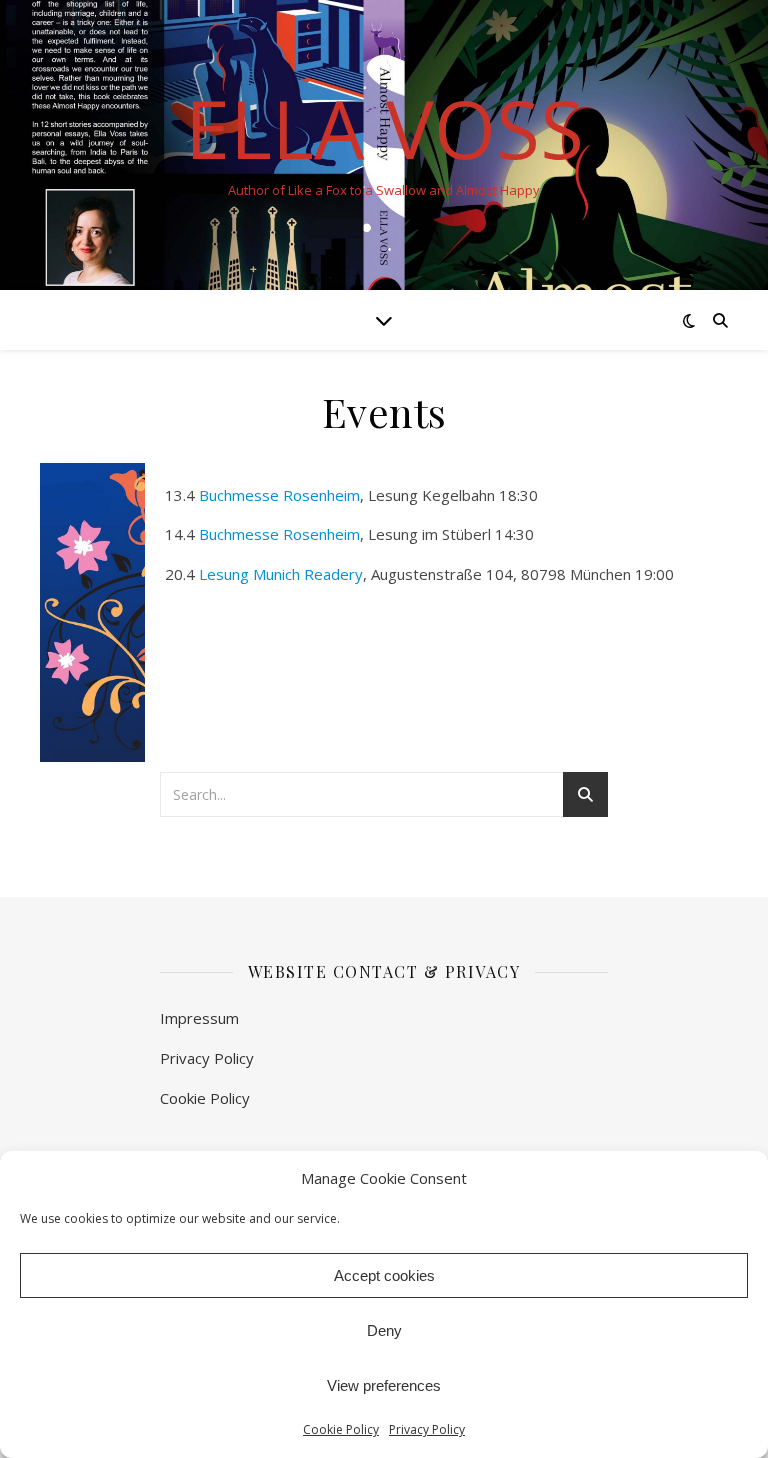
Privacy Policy (427, 1429)
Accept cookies (384, 1275)
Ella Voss (384, 128)
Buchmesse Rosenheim (279, 495)
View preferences (384, 1385)
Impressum (199, 1018)
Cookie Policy (341, 1429)
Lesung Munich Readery (281, 574)
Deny (384, 1330)
